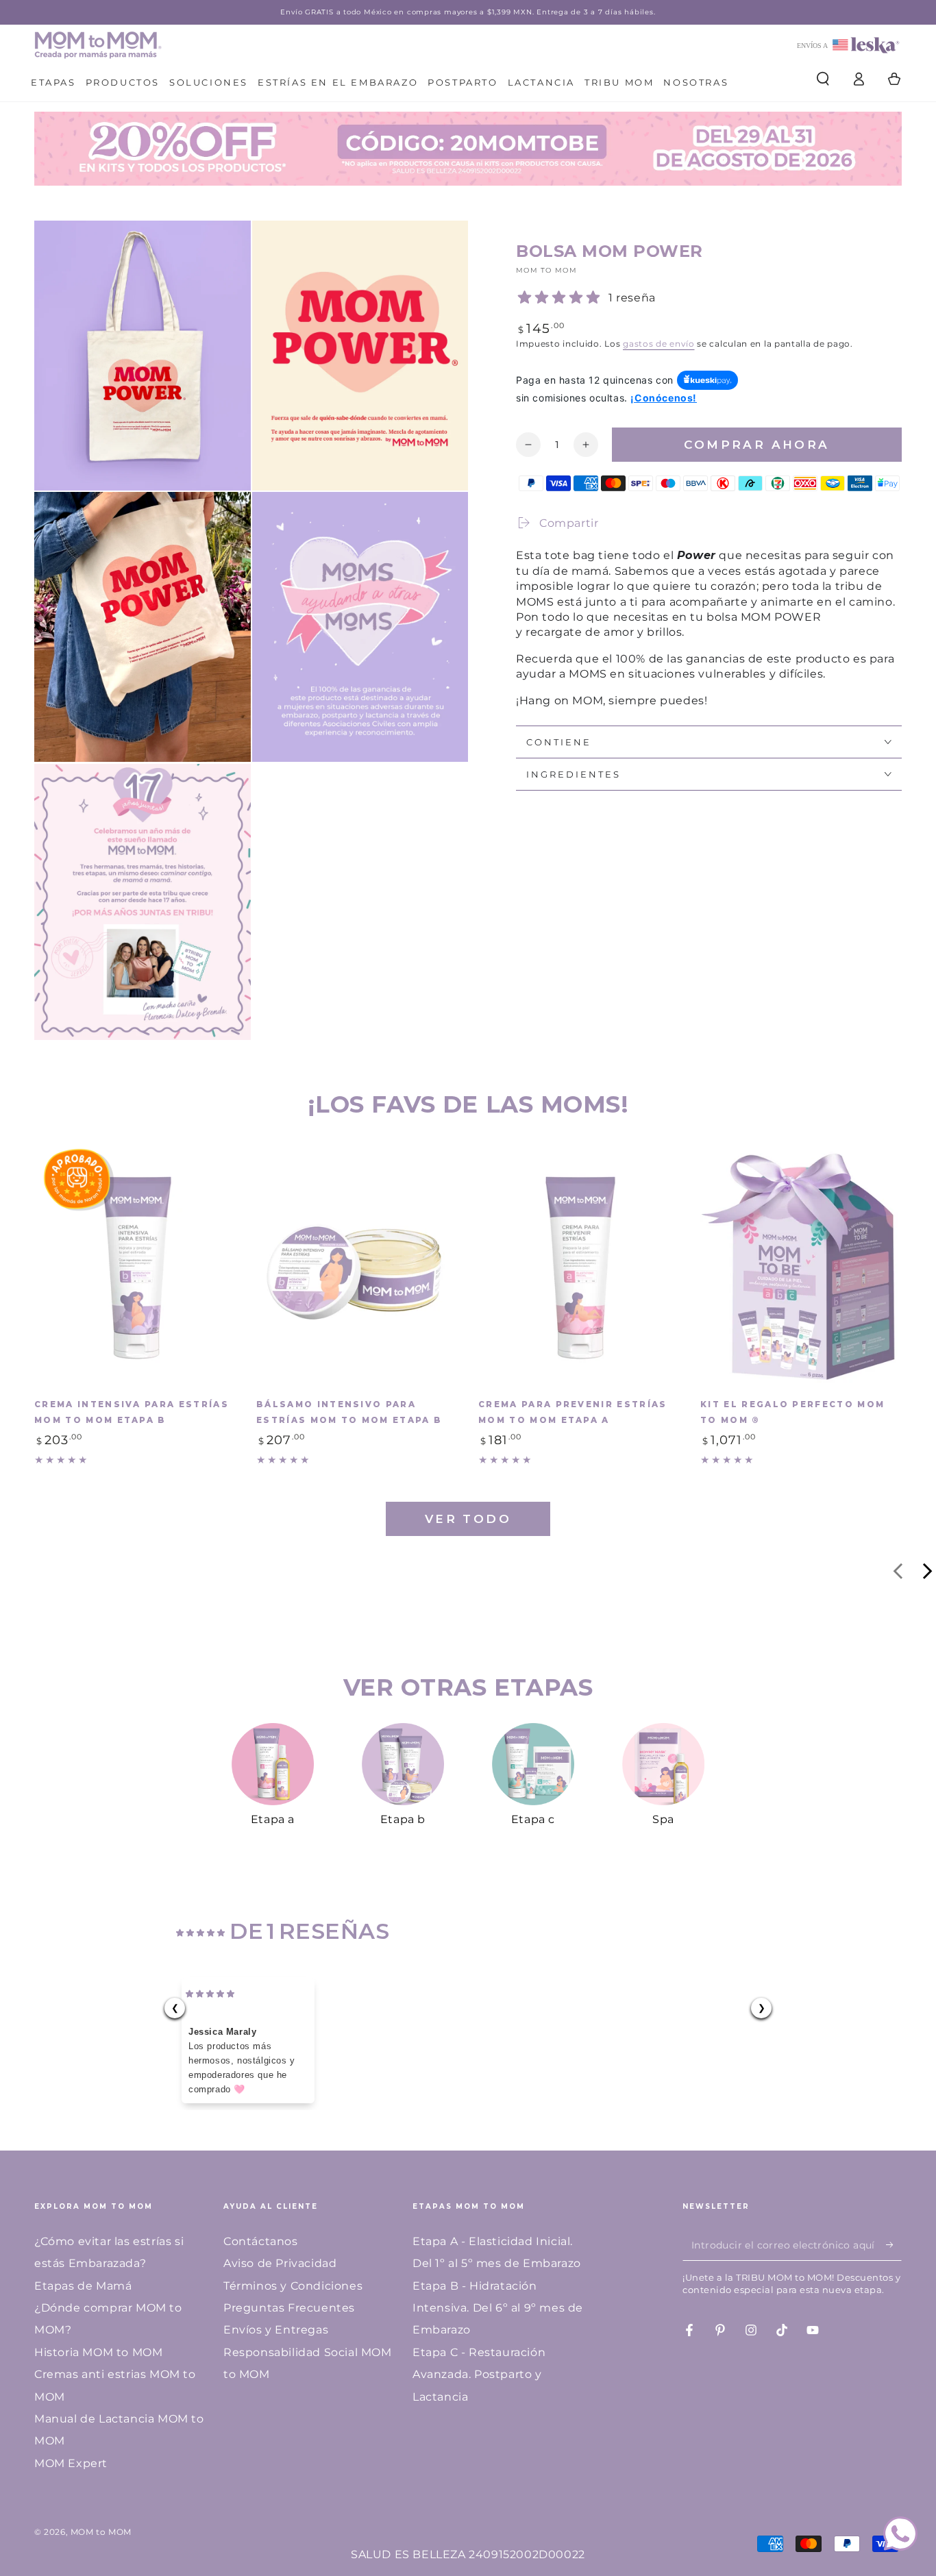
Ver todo (468, 1519)
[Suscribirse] (894, 2245)
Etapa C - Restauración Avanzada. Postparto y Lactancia (479, 2375)
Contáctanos (261, 2241)
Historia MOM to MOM (98, 2352)
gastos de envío (659, 344)
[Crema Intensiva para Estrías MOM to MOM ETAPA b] (135, 1267)
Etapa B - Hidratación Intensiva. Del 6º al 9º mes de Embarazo (498, 2308)
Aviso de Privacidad (280, 2263)
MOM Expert (71, 2463)
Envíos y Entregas (276, 2330)
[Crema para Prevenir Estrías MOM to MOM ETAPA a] (579, 1267)
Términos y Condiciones (293, 2286)
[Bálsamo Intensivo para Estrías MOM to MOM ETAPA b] (357, 1267)
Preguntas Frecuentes (289, 2308)
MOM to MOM (546, 270)
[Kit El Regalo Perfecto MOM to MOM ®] (801, 1267)
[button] (823, 79)
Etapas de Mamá (83, 2286)
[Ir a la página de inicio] (98, 45)
